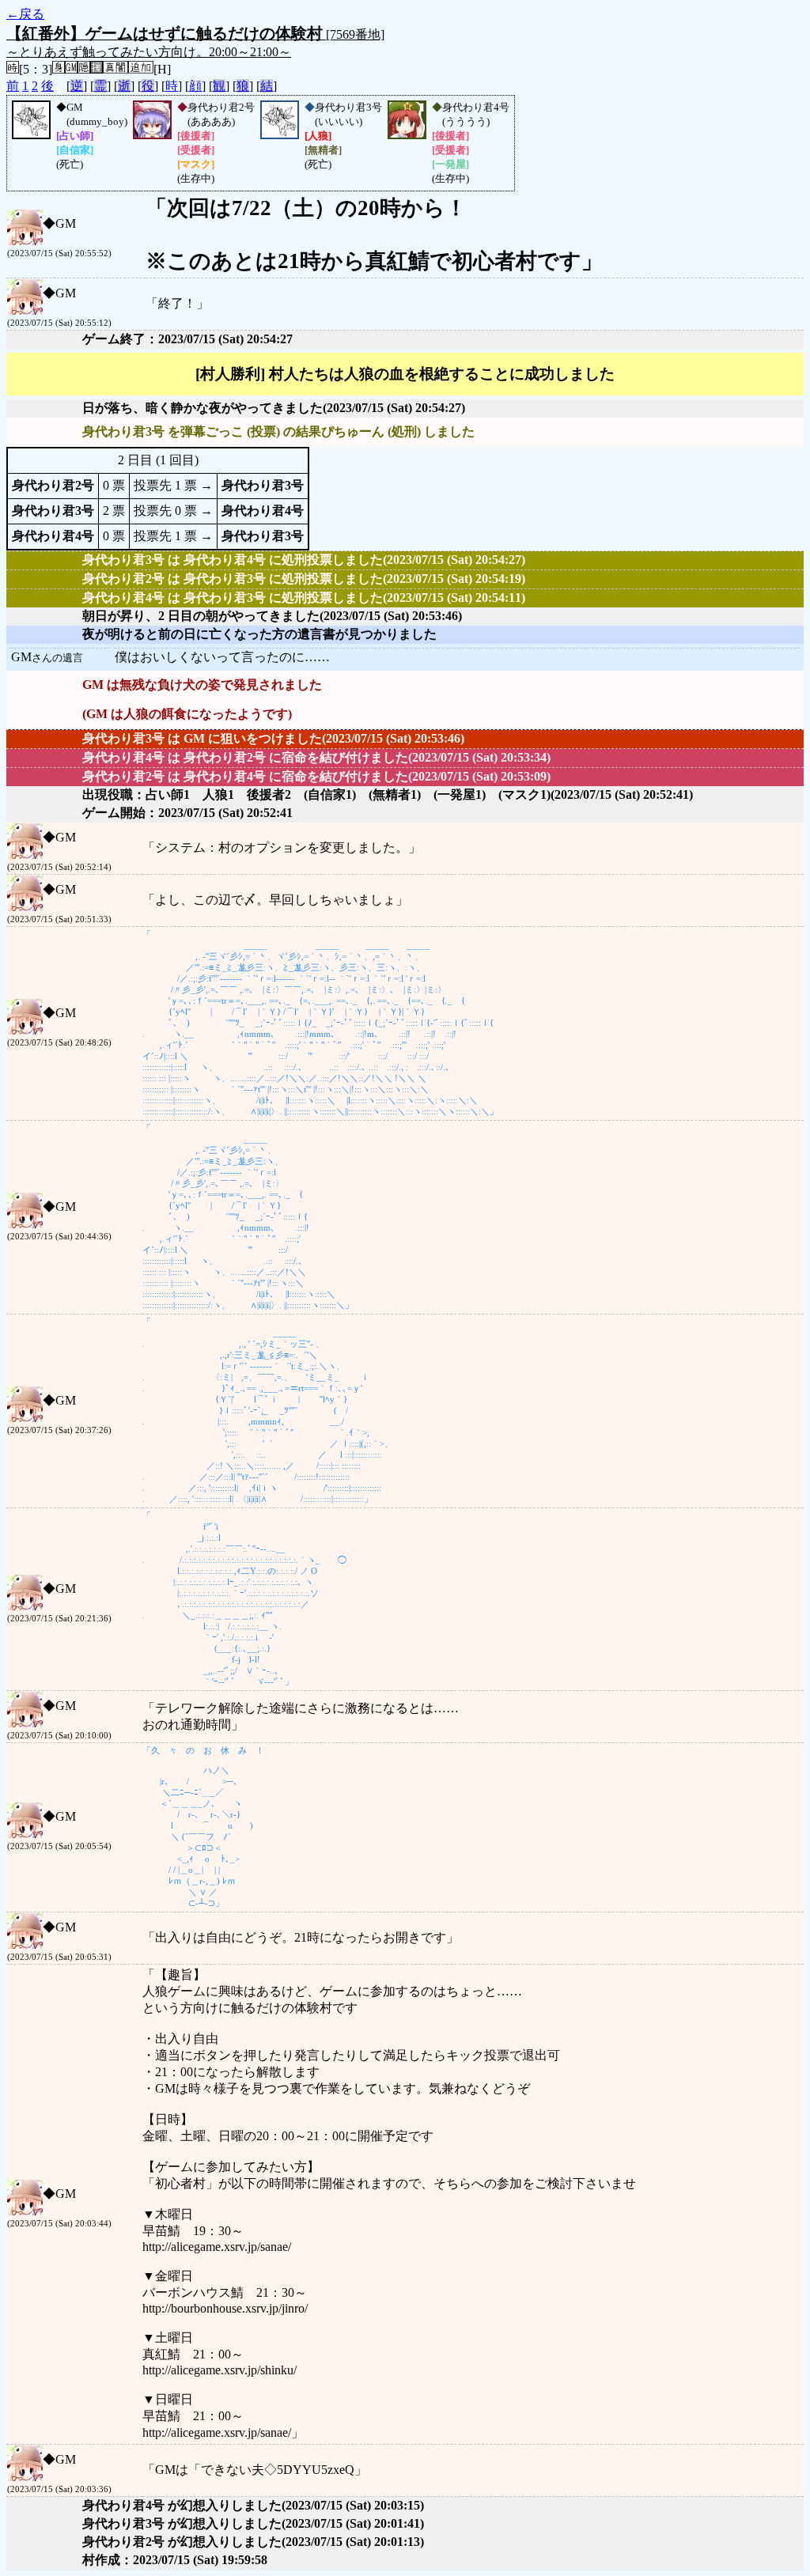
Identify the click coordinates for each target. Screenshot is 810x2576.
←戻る (25, 14)
